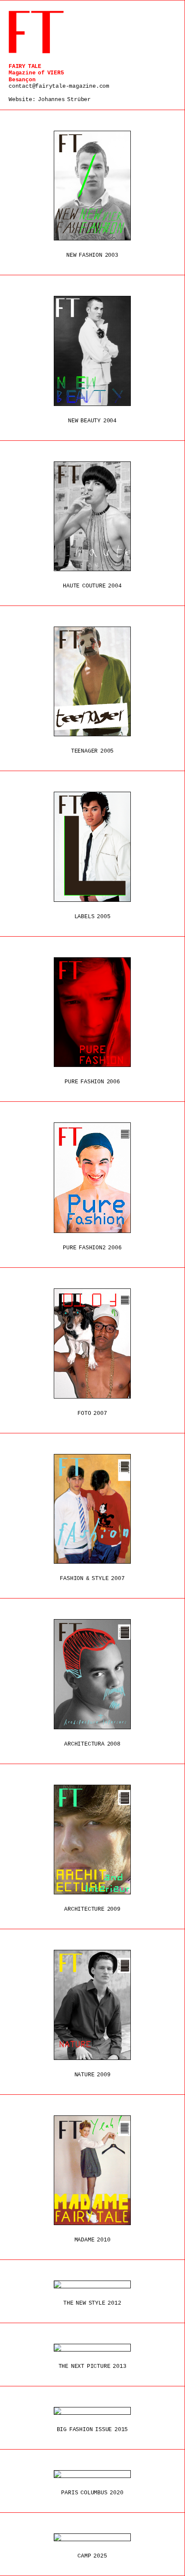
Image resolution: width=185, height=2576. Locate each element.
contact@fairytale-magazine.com (59, 86)
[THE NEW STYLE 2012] (92, 2284)
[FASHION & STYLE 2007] (92, 1509)
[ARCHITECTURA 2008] (92, 1674)
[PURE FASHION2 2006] (92, 1177)
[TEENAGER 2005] (92, 681)
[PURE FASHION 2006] (92, 1012)
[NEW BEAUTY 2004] (92, 351)
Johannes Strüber (64, 100)
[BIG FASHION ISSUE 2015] (92, 2411)
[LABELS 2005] (92, 847)
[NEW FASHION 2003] (92, 186)
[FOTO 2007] (92, 1343)
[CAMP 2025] (92, 2537)
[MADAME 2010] (92, 2170)
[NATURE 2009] (92, 2005)
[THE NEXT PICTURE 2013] (92, 2348)
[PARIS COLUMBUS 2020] (92, 2474)
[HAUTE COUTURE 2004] (92, 516)
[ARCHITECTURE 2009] (92, 1840)
